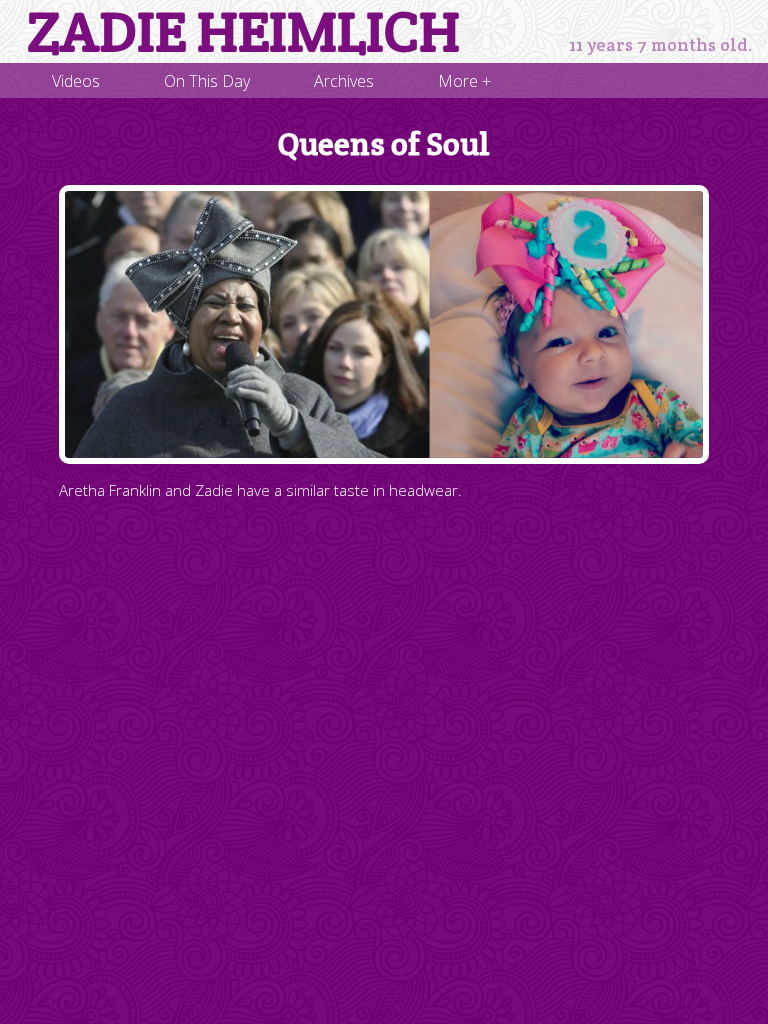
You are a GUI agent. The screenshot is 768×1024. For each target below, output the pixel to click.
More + (464, 81)
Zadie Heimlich (243, 32)
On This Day (207, 81)
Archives (344, 81)
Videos (76, 81)
